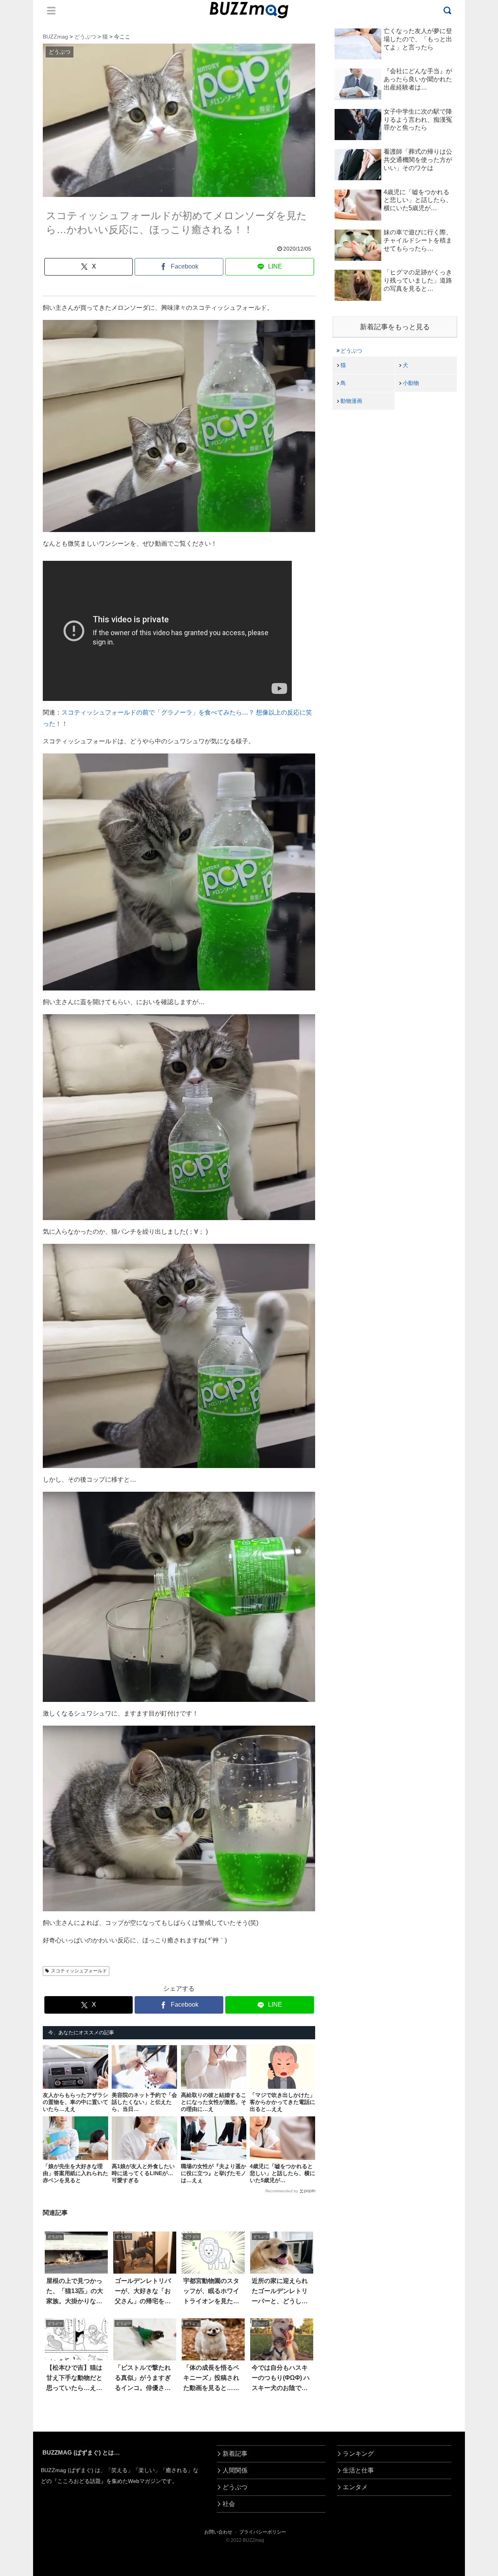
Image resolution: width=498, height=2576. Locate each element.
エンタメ (355, 2487)
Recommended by (282, 2191)
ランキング (358, 2454)
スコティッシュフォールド (79, 1971)
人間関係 (235, 2470)
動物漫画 (351, 401)
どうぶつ (351, 351)
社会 (229, 2504)
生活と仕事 (358, 2470)
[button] (31, 1725)
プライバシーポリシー (263, 2532)
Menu (51, 11)
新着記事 (235, 2454)
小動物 (411, 383)
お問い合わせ (218, 2532)
